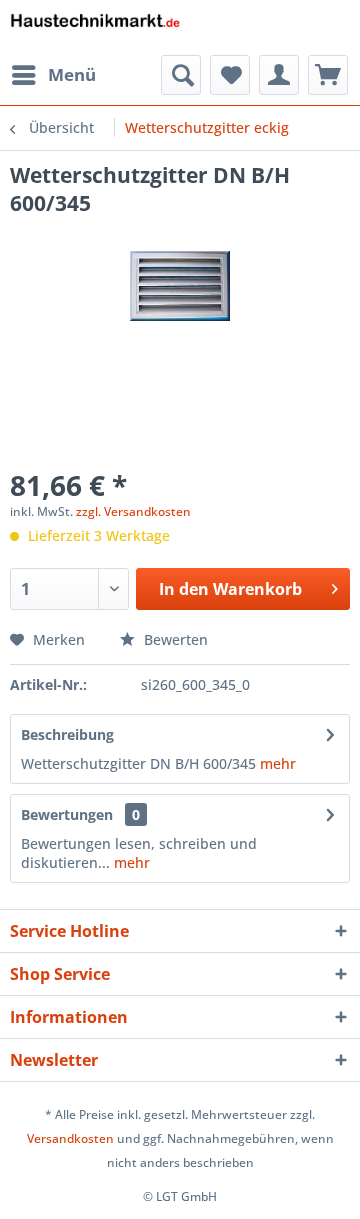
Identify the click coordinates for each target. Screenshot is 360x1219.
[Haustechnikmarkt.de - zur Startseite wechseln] (95, 27)
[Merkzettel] (230, 75)
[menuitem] (53, 75)
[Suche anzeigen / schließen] (181, 75)
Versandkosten (70, 1138)
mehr (276, 763)
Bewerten (174, 639)
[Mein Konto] (279, 75)
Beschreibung (67, 734)
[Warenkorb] (328, 75)
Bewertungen (67, 814)
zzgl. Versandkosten (133, 511)
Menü (72, 74)
